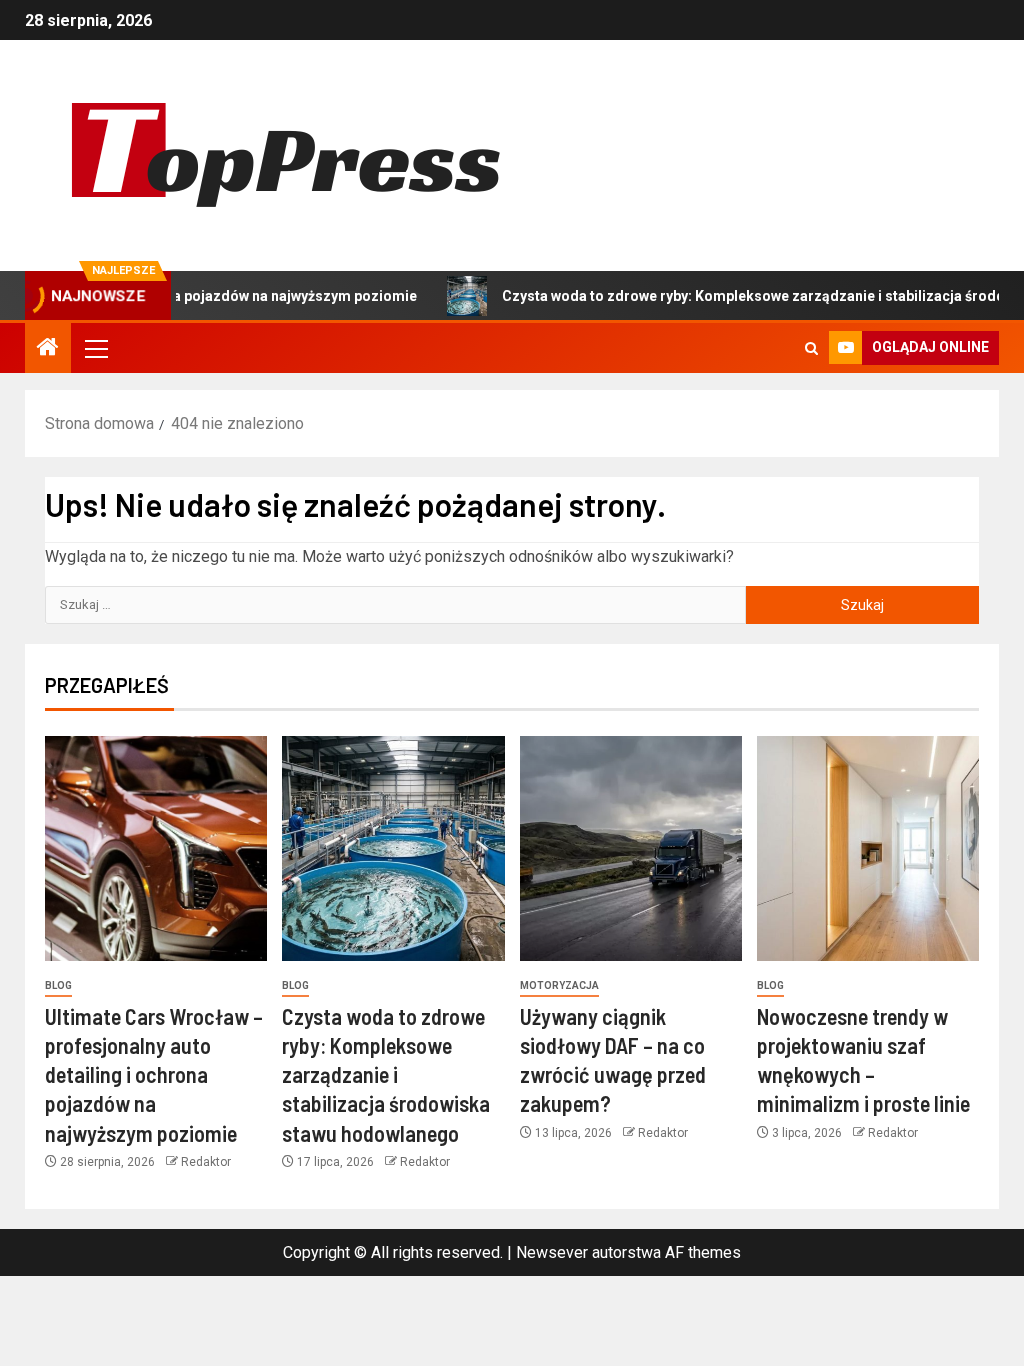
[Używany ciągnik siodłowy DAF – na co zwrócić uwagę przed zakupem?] (631, 848)
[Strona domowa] (48, 349)
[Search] (811, 348)
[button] (95, 348)
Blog (58, 985)
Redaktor (206, 1162)
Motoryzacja (559, 985)
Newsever (552, 1252)
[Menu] (95, 348)
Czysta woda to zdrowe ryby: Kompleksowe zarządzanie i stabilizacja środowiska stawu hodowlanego (386, 1074)
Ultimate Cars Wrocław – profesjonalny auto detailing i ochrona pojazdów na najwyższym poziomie (154, 1074)
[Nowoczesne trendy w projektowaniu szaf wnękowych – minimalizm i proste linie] (868, 848)
